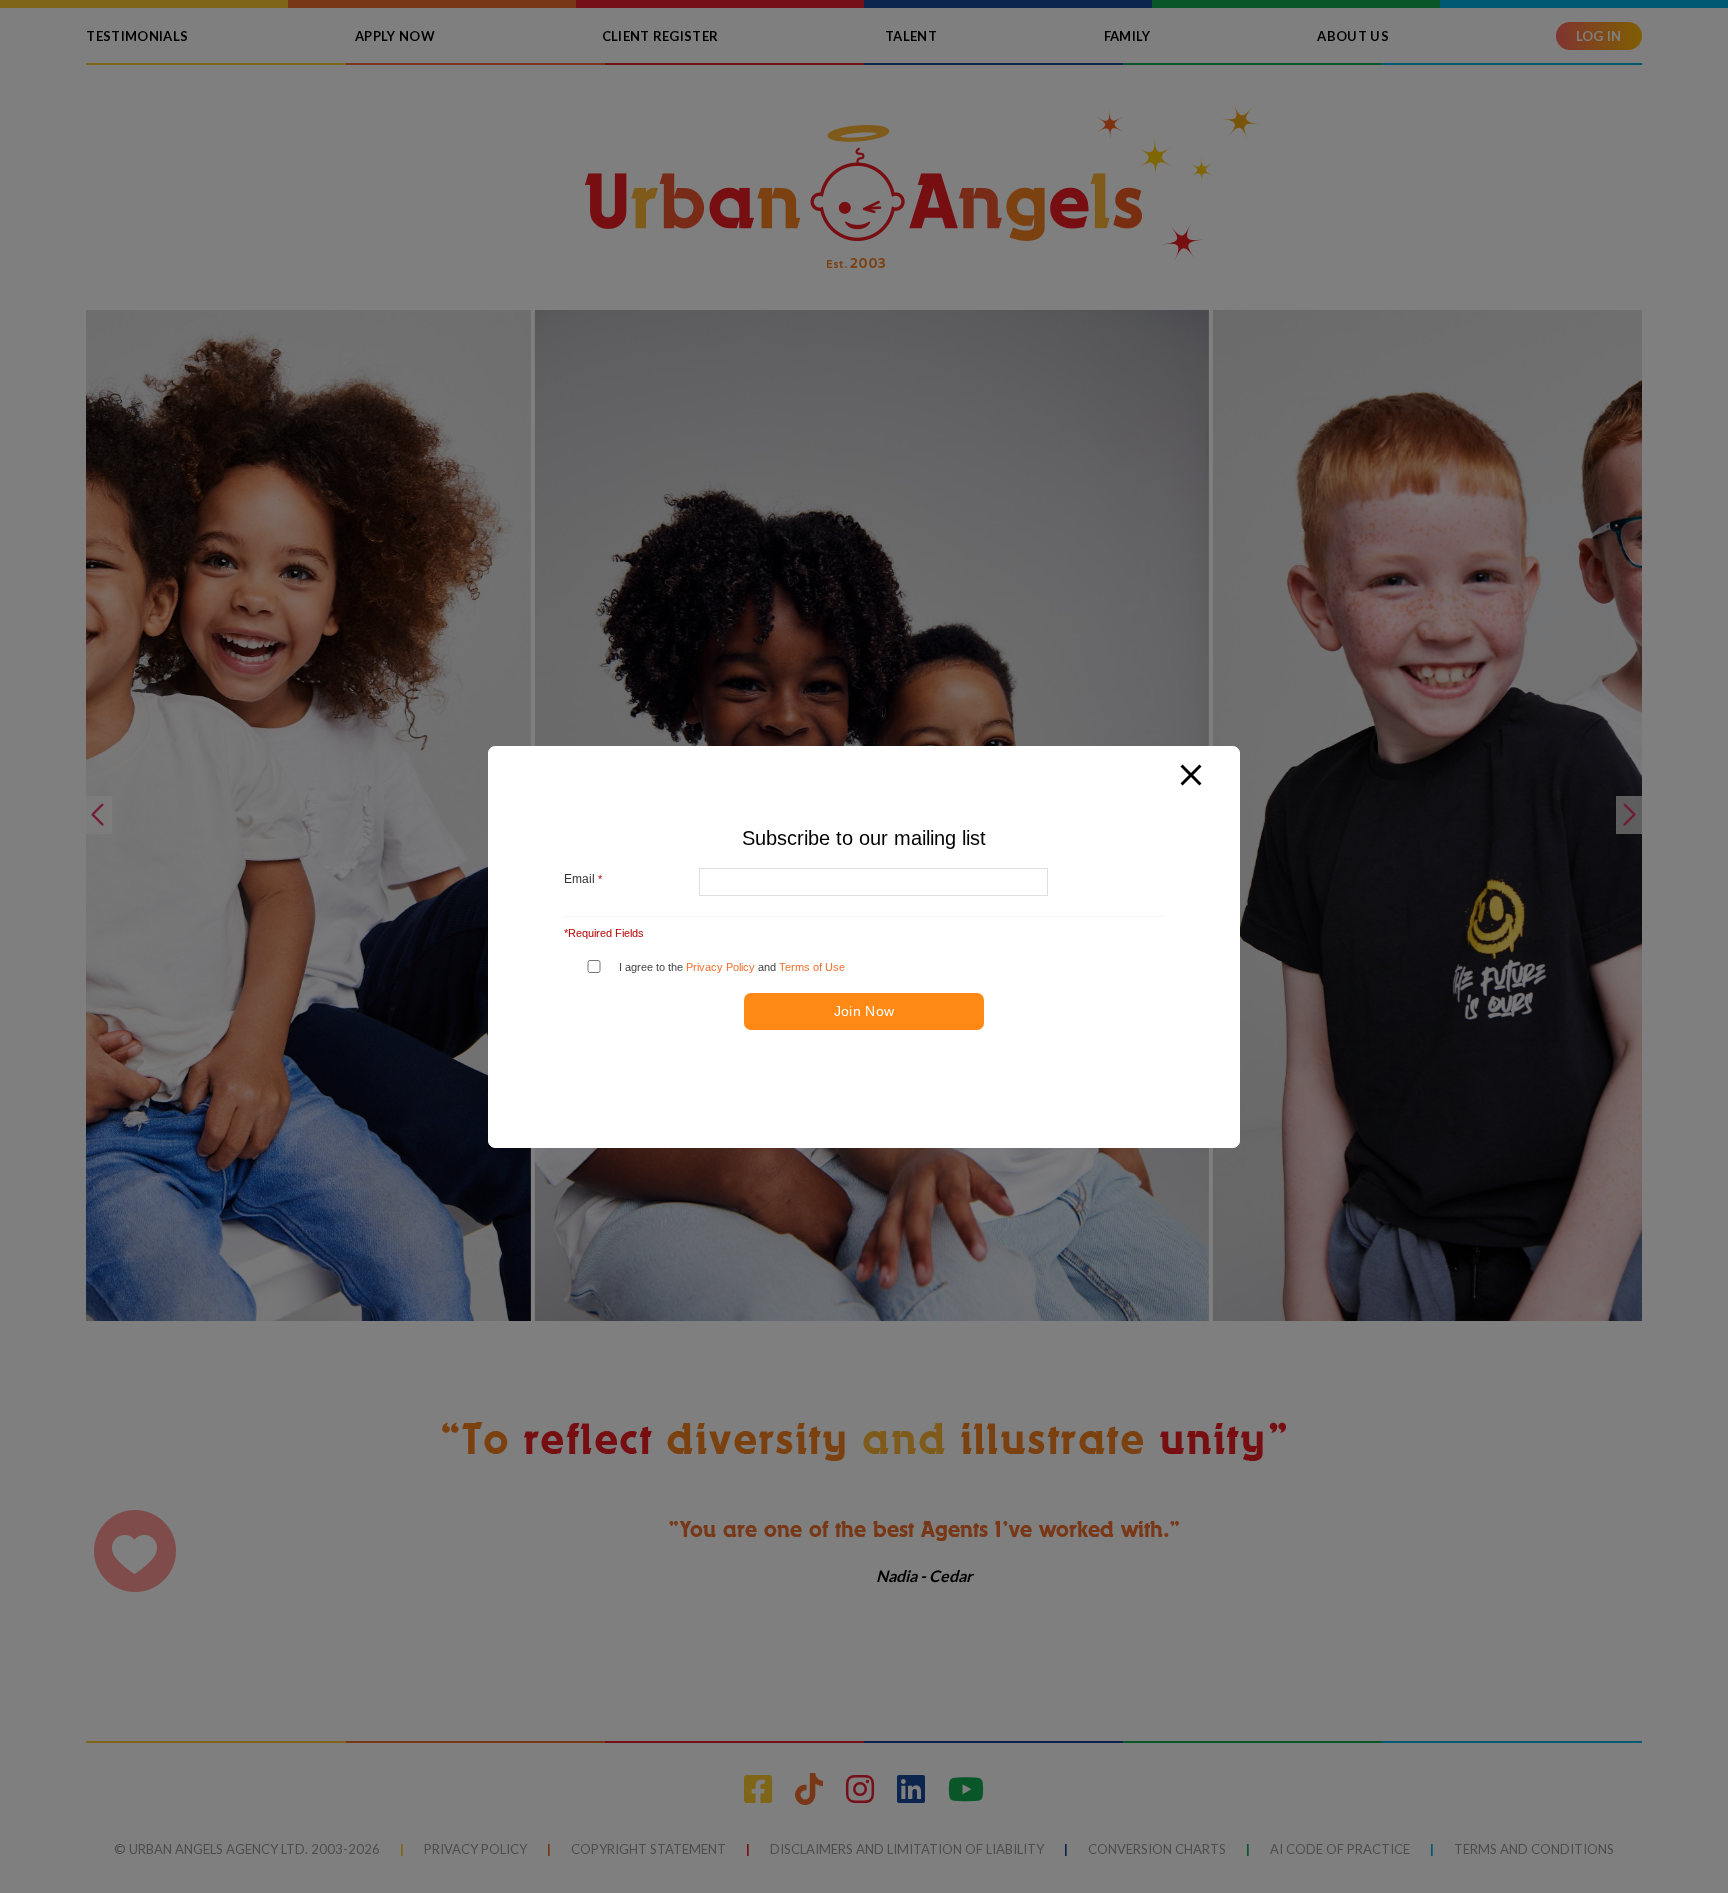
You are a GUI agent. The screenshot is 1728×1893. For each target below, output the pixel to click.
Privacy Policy (720, 966)
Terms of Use (812, 966)
